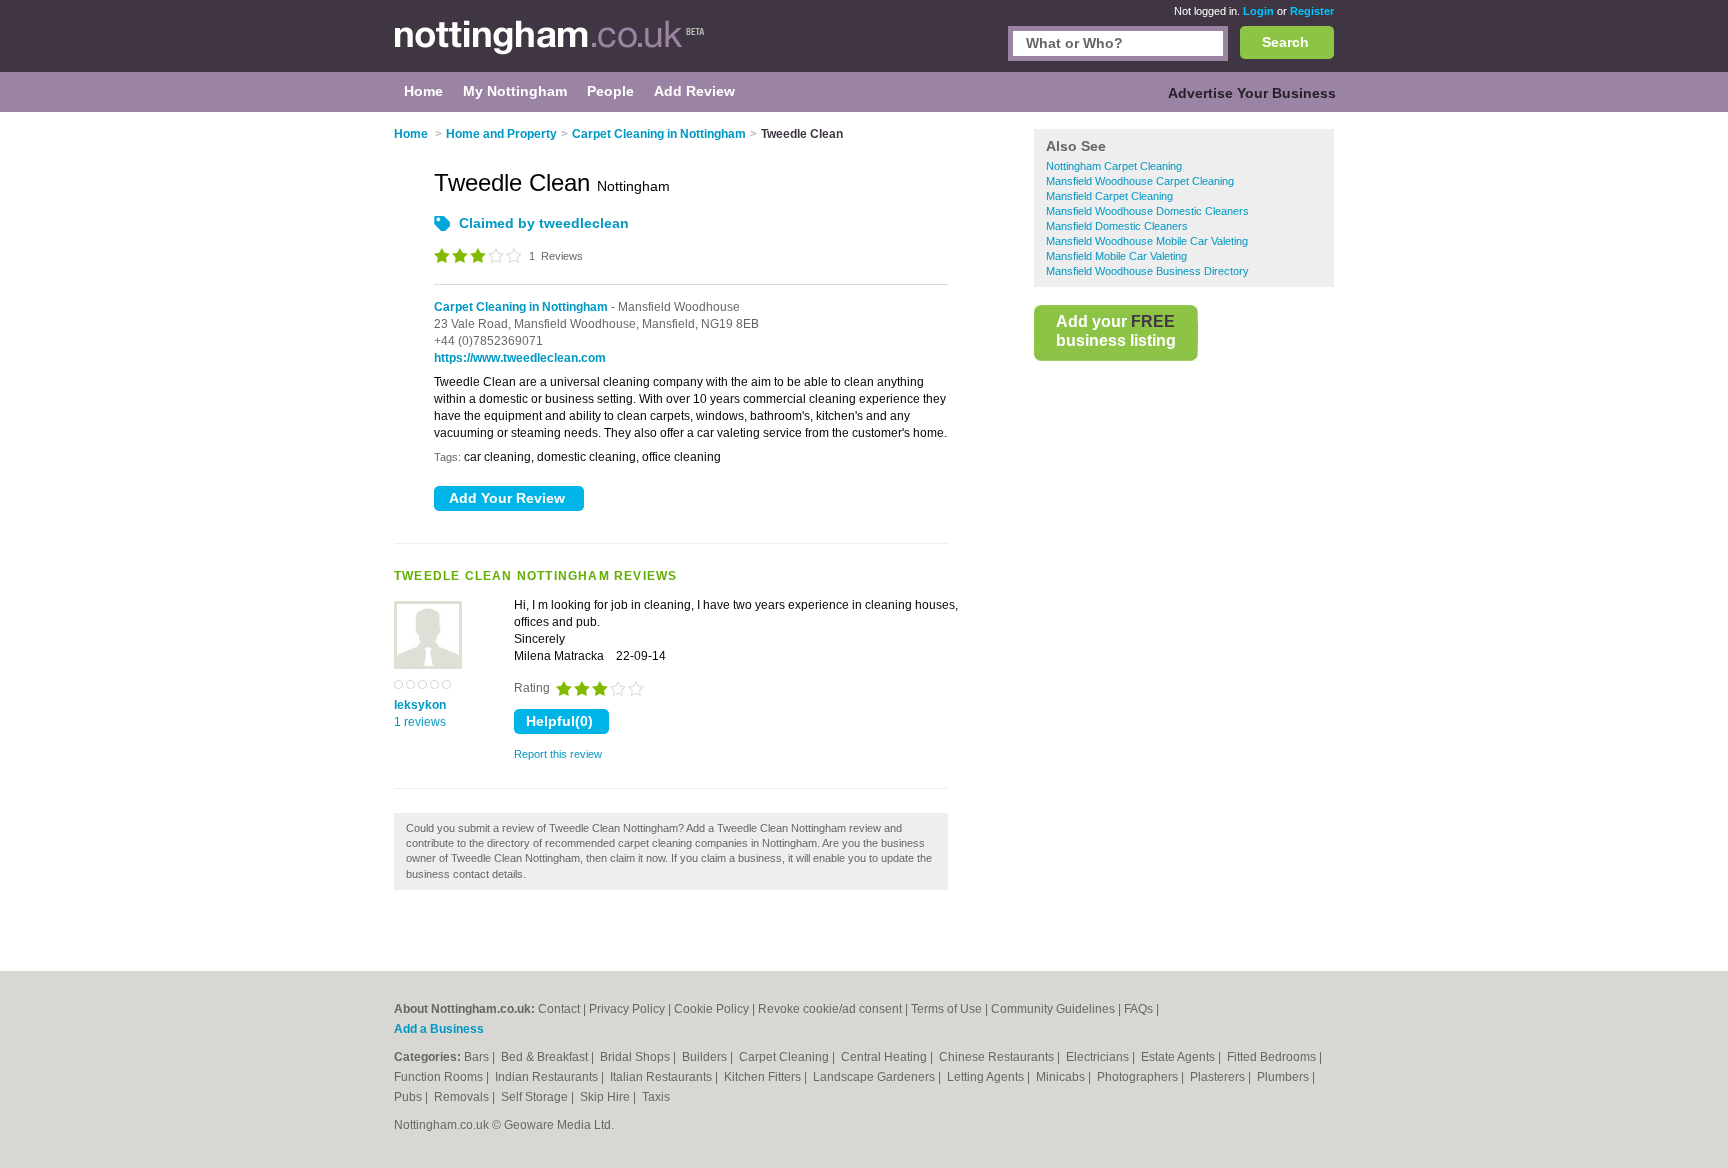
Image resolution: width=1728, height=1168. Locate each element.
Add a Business (439, 1029)
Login (1258, 11)
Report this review (558, 754)
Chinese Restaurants (998, 1057)
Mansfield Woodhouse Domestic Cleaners (1147, 211)
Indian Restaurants (548, 1077)
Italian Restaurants (662, 1077)
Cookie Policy (711, 1009)
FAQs (1138, 1009)
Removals (463, 1097)
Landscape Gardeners (875, 1077)
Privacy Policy (627, 1009)
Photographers (1139, 1077)
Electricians (1099, 1057)
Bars (478, 1057)
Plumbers (1284, 1077)
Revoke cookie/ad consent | (834, 1009)
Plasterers (1219, 1077)
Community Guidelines (1053, 1009)
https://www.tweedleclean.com (520, 358)
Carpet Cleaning (785, 1057)
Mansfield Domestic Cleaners (1117, 226)
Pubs (409, 1097)
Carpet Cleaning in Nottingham (521, 307)
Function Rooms (440, 1077)
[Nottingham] (550, 46)
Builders (706, 1057)
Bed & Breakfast (546, 1057)
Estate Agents (1179, 1057)
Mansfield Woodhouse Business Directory (1147, 271)
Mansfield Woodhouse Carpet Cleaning (1140, 181)
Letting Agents (987, 1077)
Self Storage (536, 1097)
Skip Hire (606, 1097)
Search (1285, 42)
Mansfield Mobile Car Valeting (1116, 256)
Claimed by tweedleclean (544, 223)
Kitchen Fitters (764, 1077)
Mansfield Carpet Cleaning (1109, 196)
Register (1312, 11)
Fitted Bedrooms (1273, 1057)
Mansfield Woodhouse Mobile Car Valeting (1147, 241)
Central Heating (885, 1057)
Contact (559, 1009)
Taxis (656, 1097)
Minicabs (1062, 1077)
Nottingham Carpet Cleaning (1114, 166)
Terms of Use (946, 1009)
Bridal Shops (636, 1057)
